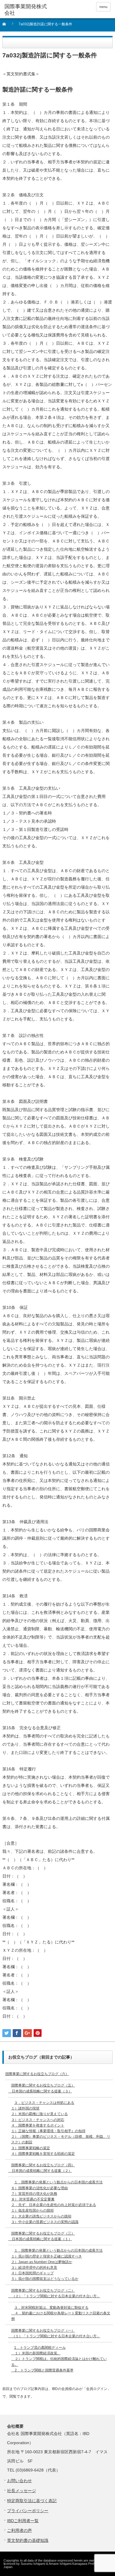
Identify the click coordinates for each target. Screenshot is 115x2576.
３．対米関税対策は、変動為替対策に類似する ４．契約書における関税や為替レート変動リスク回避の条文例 (61, 2313)
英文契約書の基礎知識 (28, 2540)
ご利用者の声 (19, 2530)
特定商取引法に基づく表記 (32, 2501)
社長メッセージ (22, 2491)
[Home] (8, 26)
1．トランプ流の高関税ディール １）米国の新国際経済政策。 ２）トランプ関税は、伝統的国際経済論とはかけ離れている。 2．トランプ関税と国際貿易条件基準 (59, 2359)
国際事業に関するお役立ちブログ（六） (37, 2074)
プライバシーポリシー (28, 2511)
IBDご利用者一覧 (23, 2521)
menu (103, 7)
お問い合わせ (19, 2481)
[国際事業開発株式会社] (27, 10)
